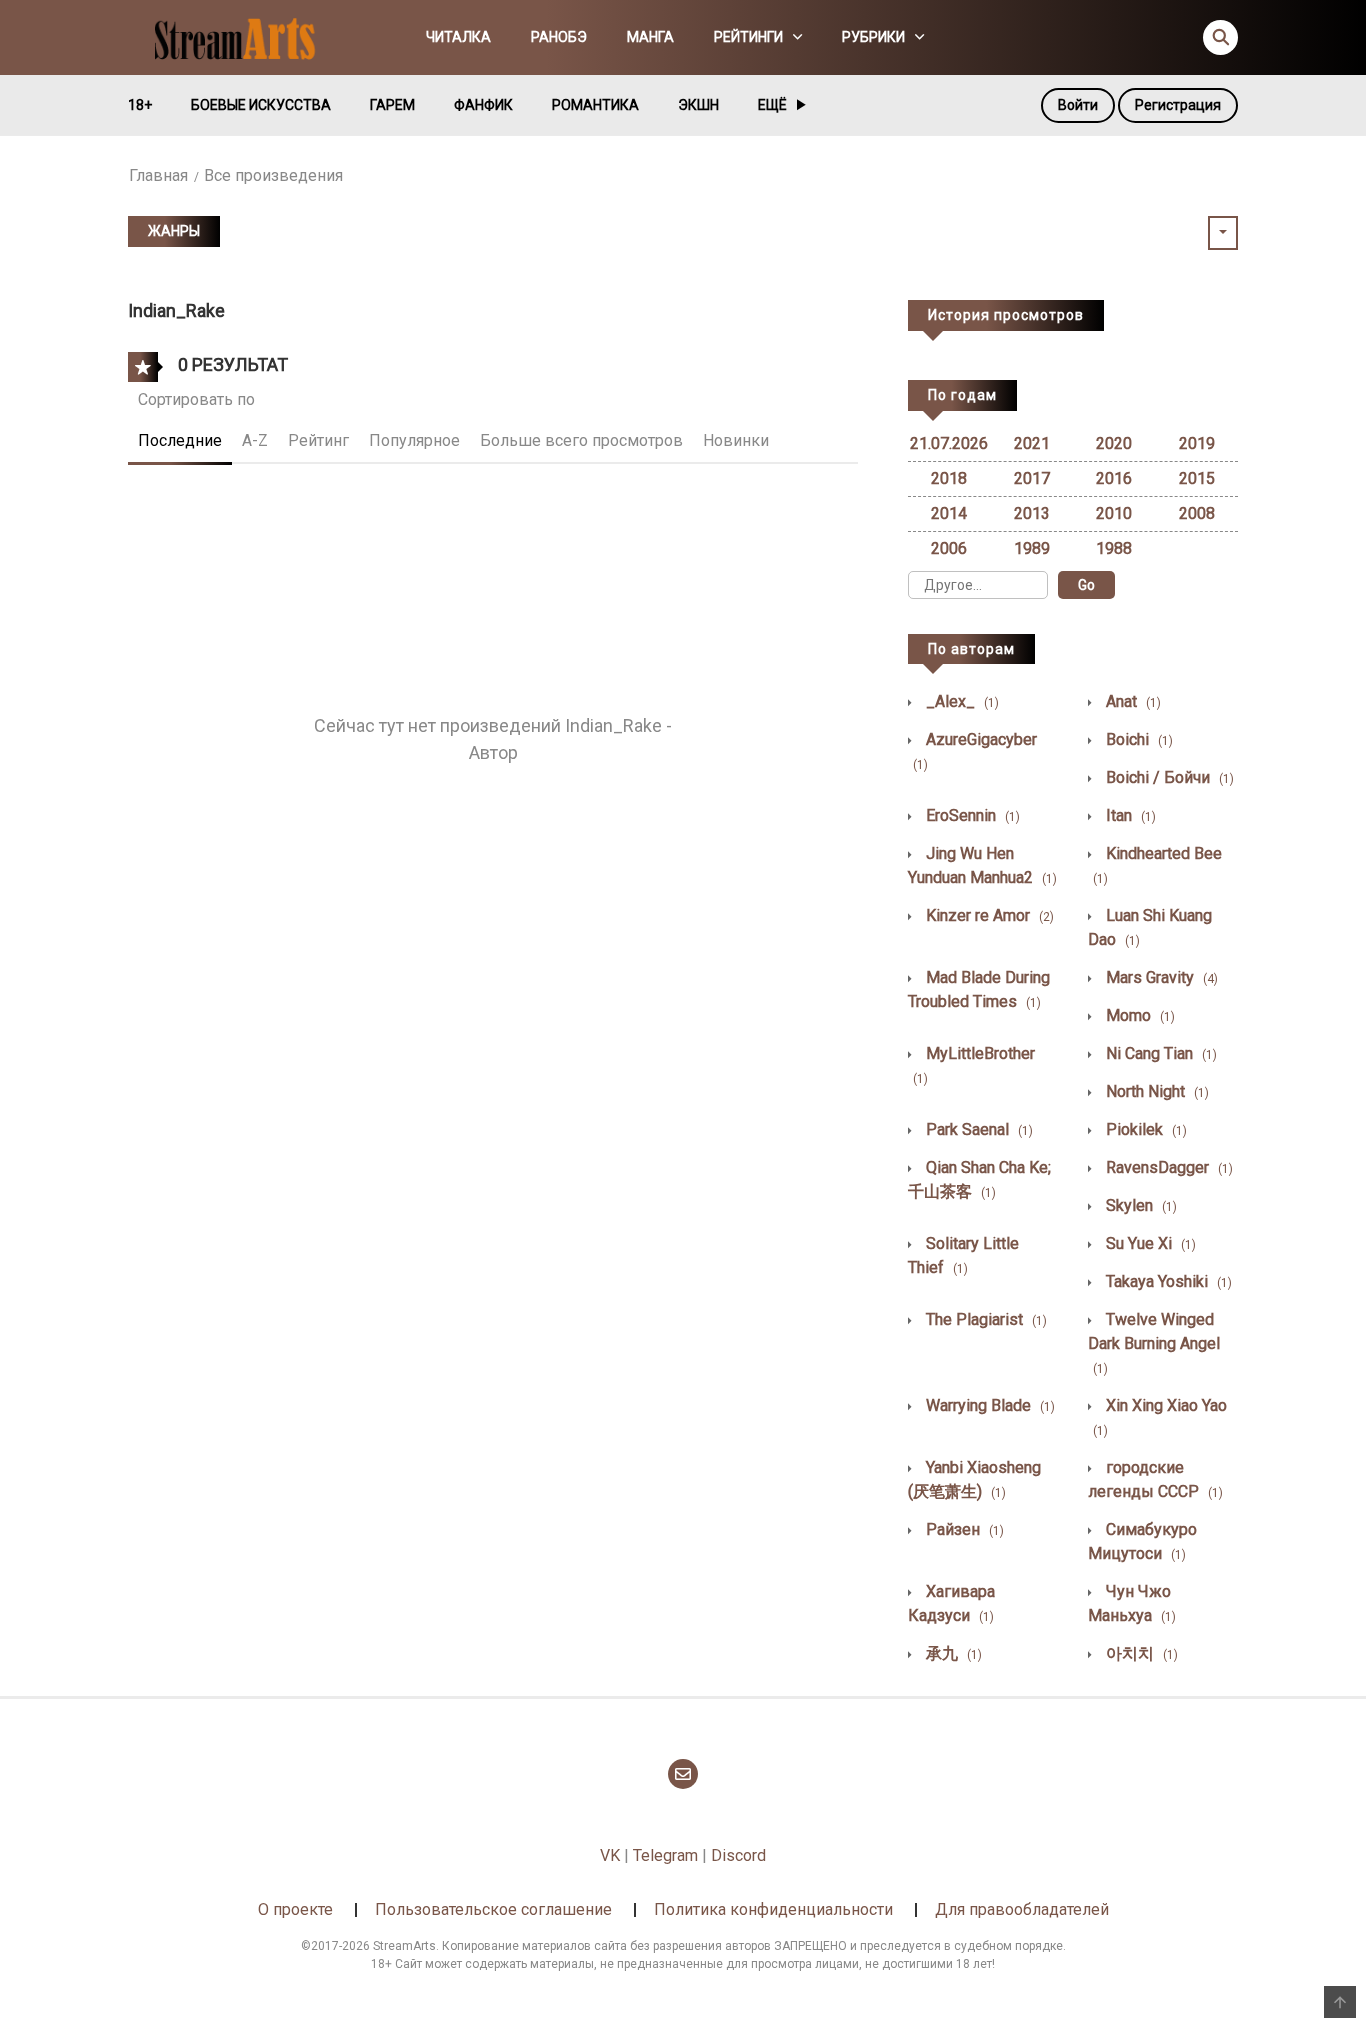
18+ (140, 105)
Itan (1129, 815)
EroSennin (971, 815)
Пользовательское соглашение (493, 1909)
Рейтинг (318, 440)
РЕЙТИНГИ (748, 37)
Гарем (392, 105)
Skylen (1139, 1205)
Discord (738, 1855)
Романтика (595, 105)
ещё (772, 105)
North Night (1155, 1091)
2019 (1197, 443)
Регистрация (1178, 105)
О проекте (295, 1909)
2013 (1032, 513)
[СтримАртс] (244, 36)
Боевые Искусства (261, 105)
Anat (1131, 701)
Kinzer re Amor (988, 915)
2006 (949, 548)
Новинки (736, 440)
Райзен (963, 1529)
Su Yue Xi (1149, 1243)
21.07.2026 (949, 443)
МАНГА (650, 37)
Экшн (698, 105)
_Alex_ (960, 701)
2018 (949, 478)
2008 (1197, 513)
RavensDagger (1167, 1167)
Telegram (665, 1855)
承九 (952, 1653)
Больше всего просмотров (581, 440)
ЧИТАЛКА (458, 37)
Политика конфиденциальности (773, 1909)
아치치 (1140, 1653)
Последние (180, 440)
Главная (158, 175)
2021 (1032, 443)
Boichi (1137, 739)
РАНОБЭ (559, 37)
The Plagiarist (984, 1319)
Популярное (414, 440)
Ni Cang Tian (1159, 1053)
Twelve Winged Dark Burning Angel (1154, 1343)
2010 (1114, 513)
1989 (1032, 548)
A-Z (255, 440)
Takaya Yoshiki (1167, 1281)
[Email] (683, 1774)
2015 (1197, 478)
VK (610, 1855)
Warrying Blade (988, 1405)
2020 (1114, 443)
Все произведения (273, 175)
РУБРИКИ (873, 37)
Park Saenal (977, 1129)
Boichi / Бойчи (1168, 777)
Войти (1078, 105)
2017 (1032, 478)
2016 (1114, 478)
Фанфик (483, 105)
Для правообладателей (1022, 1909)
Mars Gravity (1160, 977)
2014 (949, 513)
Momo (1138, 1015)
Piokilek (1144, 1129)
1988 (1114, 548)
